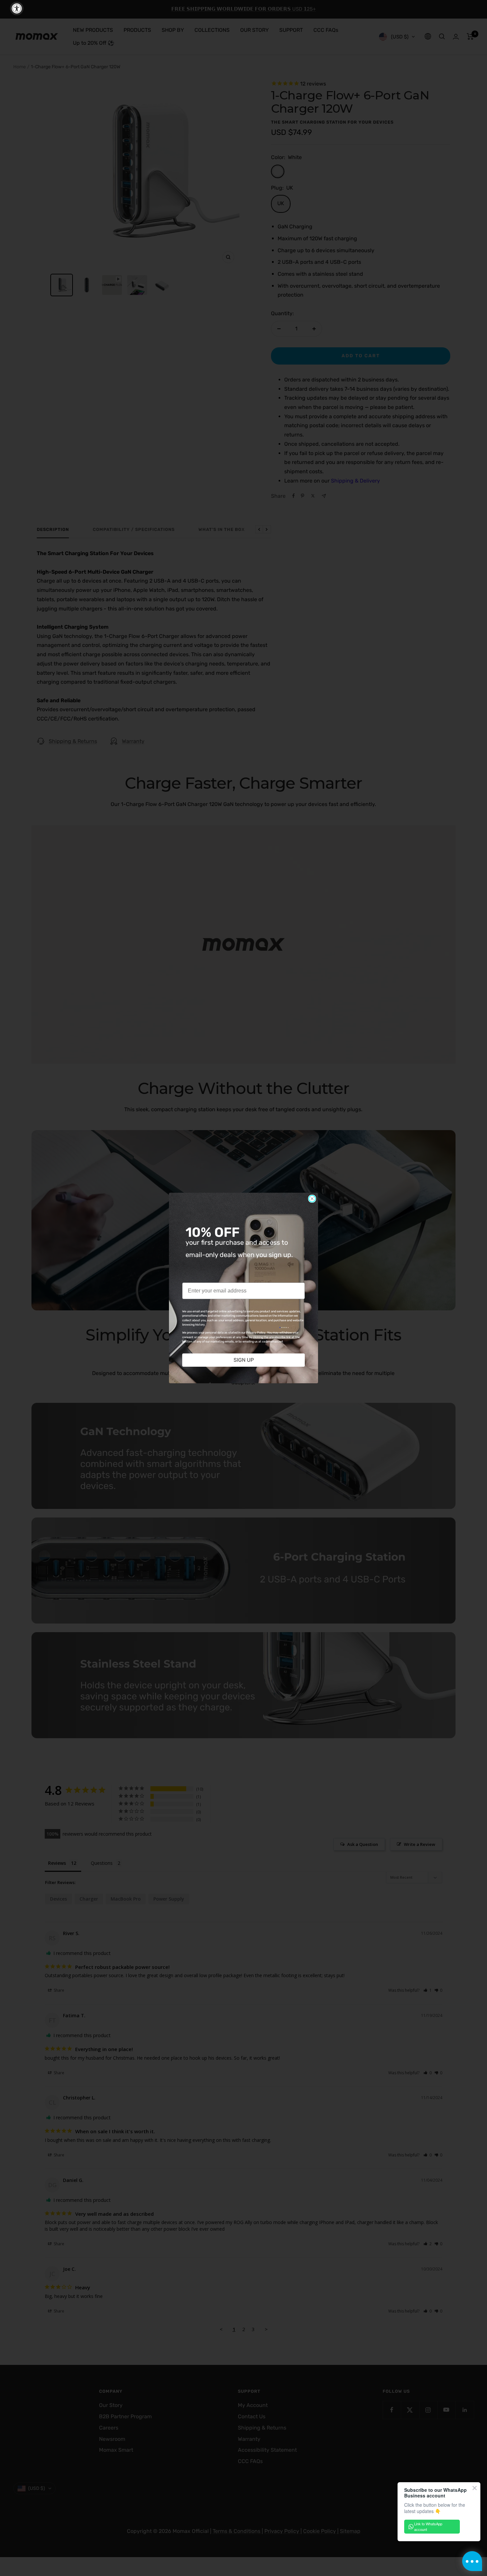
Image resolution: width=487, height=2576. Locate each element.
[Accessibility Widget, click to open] (17, 8)
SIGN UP (244, 1360)
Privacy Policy (256, 1333)
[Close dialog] (312, 1199)
